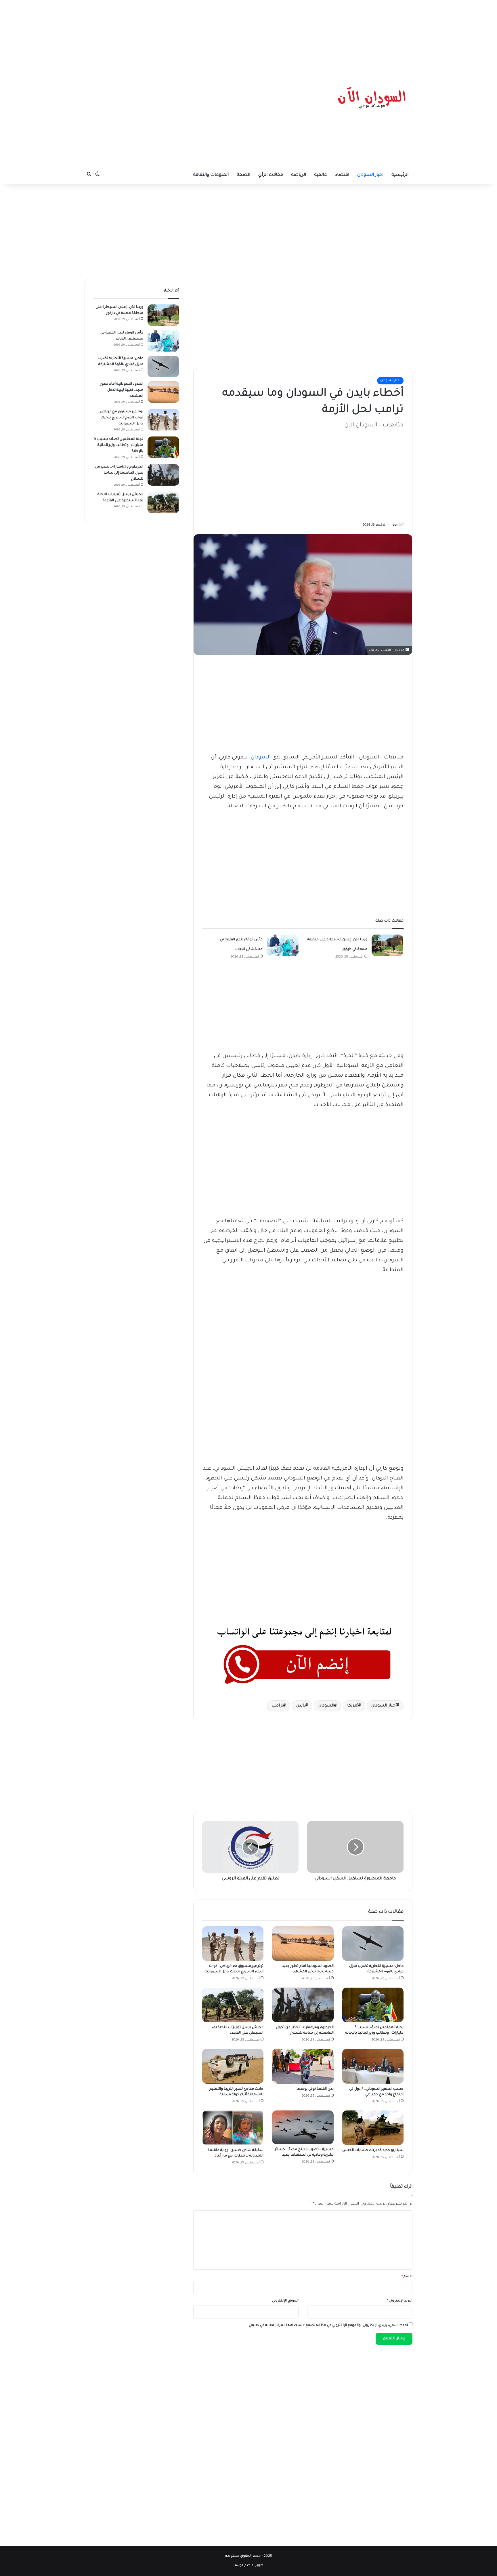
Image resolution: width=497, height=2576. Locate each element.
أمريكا (353, 1706)
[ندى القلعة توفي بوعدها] (303, 2066)
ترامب (277, 1706)
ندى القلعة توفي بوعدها (315, 2089)
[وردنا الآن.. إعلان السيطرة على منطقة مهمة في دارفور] (387, 945)
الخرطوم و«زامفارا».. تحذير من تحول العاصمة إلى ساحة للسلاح (119, 473)
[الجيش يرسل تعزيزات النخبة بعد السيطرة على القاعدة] (233, 2005)
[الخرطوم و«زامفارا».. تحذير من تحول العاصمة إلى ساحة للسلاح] (303, 2005)
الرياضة (299, 175)
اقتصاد (342, 175)
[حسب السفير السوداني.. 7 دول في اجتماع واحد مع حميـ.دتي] (373, 2066)
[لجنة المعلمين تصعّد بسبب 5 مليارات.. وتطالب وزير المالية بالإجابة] (373, 2005)
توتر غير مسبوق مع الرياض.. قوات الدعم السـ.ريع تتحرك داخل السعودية (121, 418)
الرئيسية (400, 175)
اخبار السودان (370, 175)
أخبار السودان (384, 1706)
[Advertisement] (248, 36)
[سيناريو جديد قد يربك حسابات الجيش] (373, 2128)
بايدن (301, 1706)
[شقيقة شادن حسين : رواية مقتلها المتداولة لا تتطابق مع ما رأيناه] (233, 2128)
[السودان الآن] (372, 98)
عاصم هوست (243, 2565)
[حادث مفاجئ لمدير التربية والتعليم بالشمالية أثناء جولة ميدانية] (233, 2066)
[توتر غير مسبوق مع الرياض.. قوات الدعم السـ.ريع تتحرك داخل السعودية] (233, 1944)
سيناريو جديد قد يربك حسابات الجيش (373, 2150)
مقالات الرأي (271, 175)
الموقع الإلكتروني (285, 2301)
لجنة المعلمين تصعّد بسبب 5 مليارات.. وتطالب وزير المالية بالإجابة (119, 445)
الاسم (407, 2277)
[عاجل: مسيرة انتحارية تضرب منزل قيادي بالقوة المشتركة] (373, 1944)
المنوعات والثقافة (211, 175)
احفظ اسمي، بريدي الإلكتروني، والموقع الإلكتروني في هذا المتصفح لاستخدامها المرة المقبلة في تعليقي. (328, 2326)
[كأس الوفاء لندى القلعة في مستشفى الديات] (283, 945)
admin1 (398, 525)
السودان (261, 758)
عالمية (321, 175)
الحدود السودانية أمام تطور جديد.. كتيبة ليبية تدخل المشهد (122, 390)
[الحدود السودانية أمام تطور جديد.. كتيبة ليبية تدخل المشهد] (303, 1944)
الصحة (243, 175)
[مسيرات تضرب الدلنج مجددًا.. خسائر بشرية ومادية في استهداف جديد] (303, 2127)
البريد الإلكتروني (400, 2301)
